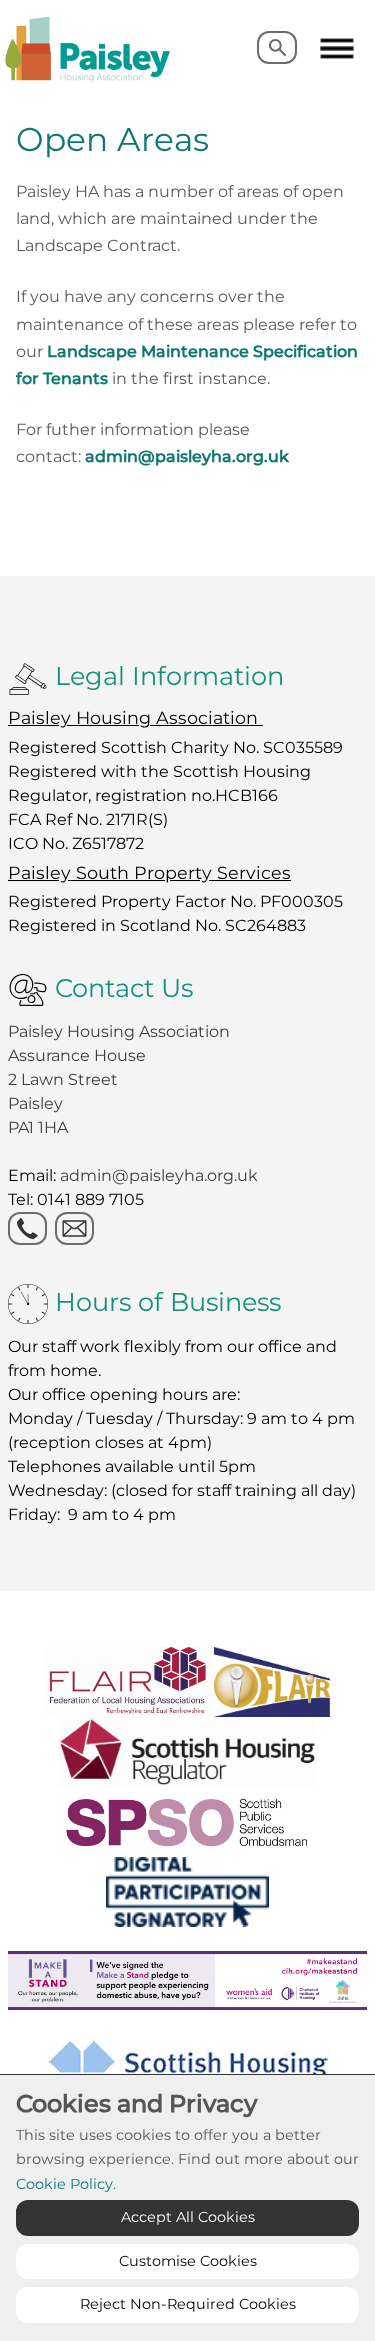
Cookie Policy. (66, 2184)
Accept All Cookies (188, 2217)
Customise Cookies (188, 2261)
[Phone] (27, 1228)
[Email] (74, 1228)
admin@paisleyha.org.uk (187, 456)
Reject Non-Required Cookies (188, 2304)
